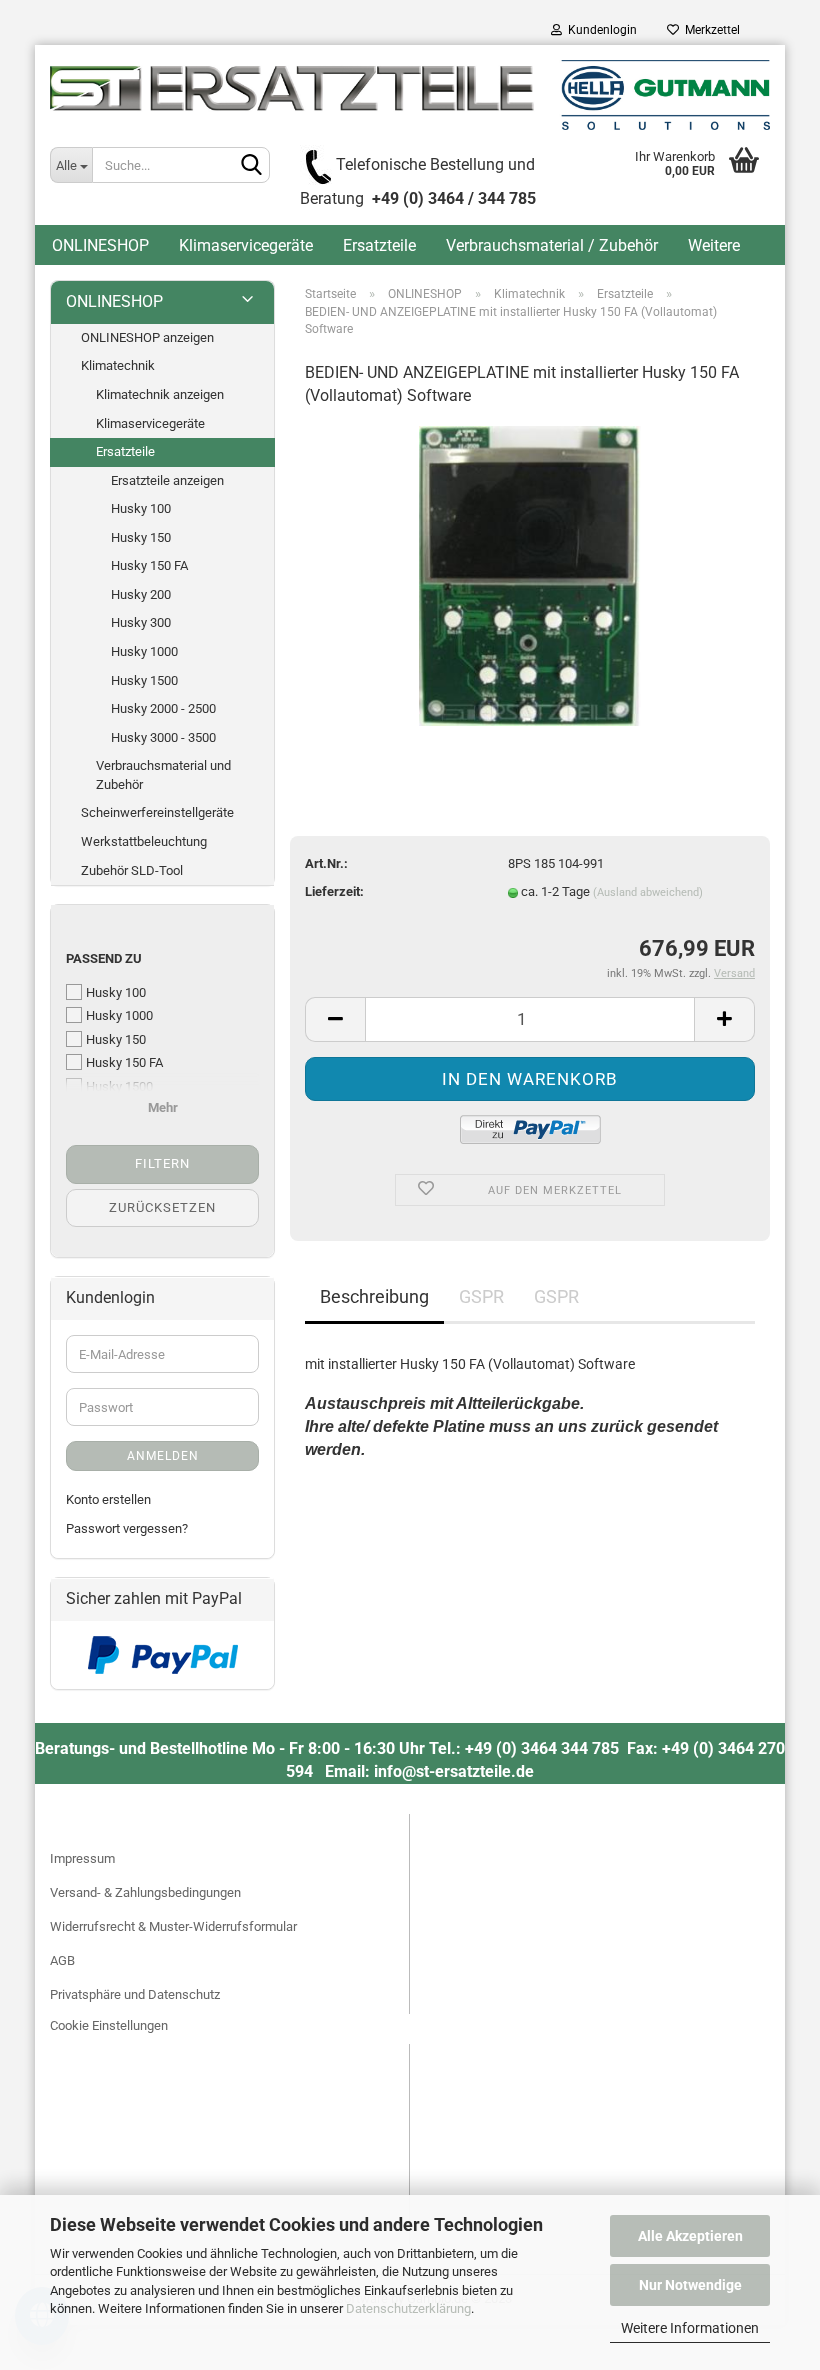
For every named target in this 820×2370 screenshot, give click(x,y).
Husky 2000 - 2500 (163, 708)
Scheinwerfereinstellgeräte (157, 812)
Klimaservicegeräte (246, 245)
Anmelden (163, 1456)
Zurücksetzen (162, 1207)
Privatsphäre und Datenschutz (135, 1994)
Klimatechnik (118, 365)
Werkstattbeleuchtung (144, 841)
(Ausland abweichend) (648, 892)
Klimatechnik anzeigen (160, 394)
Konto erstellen (108, 1499)
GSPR (481, 1296)
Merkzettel (709, 30)
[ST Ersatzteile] (410, 95)
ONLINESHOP (100, 245)
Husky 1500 (144, 680)
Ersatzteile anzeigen (167, 480)
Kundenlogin (599, 30)
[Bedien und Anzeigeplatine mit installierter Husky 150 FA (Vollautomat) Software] (529, 574)
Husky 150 (141, 537)
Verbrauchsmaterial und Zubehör (163, 775)
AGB (62, 1960)
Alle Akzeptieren (690, 2236)
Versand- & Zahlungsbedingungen (145, 1892)
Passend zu (104, 958)
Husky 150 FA (149, 565)
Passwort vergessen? (127, 1528)
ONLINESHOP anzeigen (147, 337)
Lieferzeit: (334, 891)
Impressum (82, 1858)
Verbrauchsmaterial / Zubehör (552, 245)
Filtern (162, 1163)
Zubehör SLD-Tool (132, 870)
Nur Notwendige (690, 2285)
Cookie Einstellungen (109, 2025)
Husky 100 (141, 508)
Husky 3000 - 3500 (163, 737)
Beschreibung (374, 1296)
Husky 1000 (144, 651)
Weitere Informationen (690, 2328)
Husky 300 (141, 622)
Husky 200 (141, 594)
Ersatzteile (379, 245)
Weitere (714, 245)
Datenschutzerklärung (408, 2308)
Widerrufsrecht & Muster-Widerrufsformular (173, 1926)
